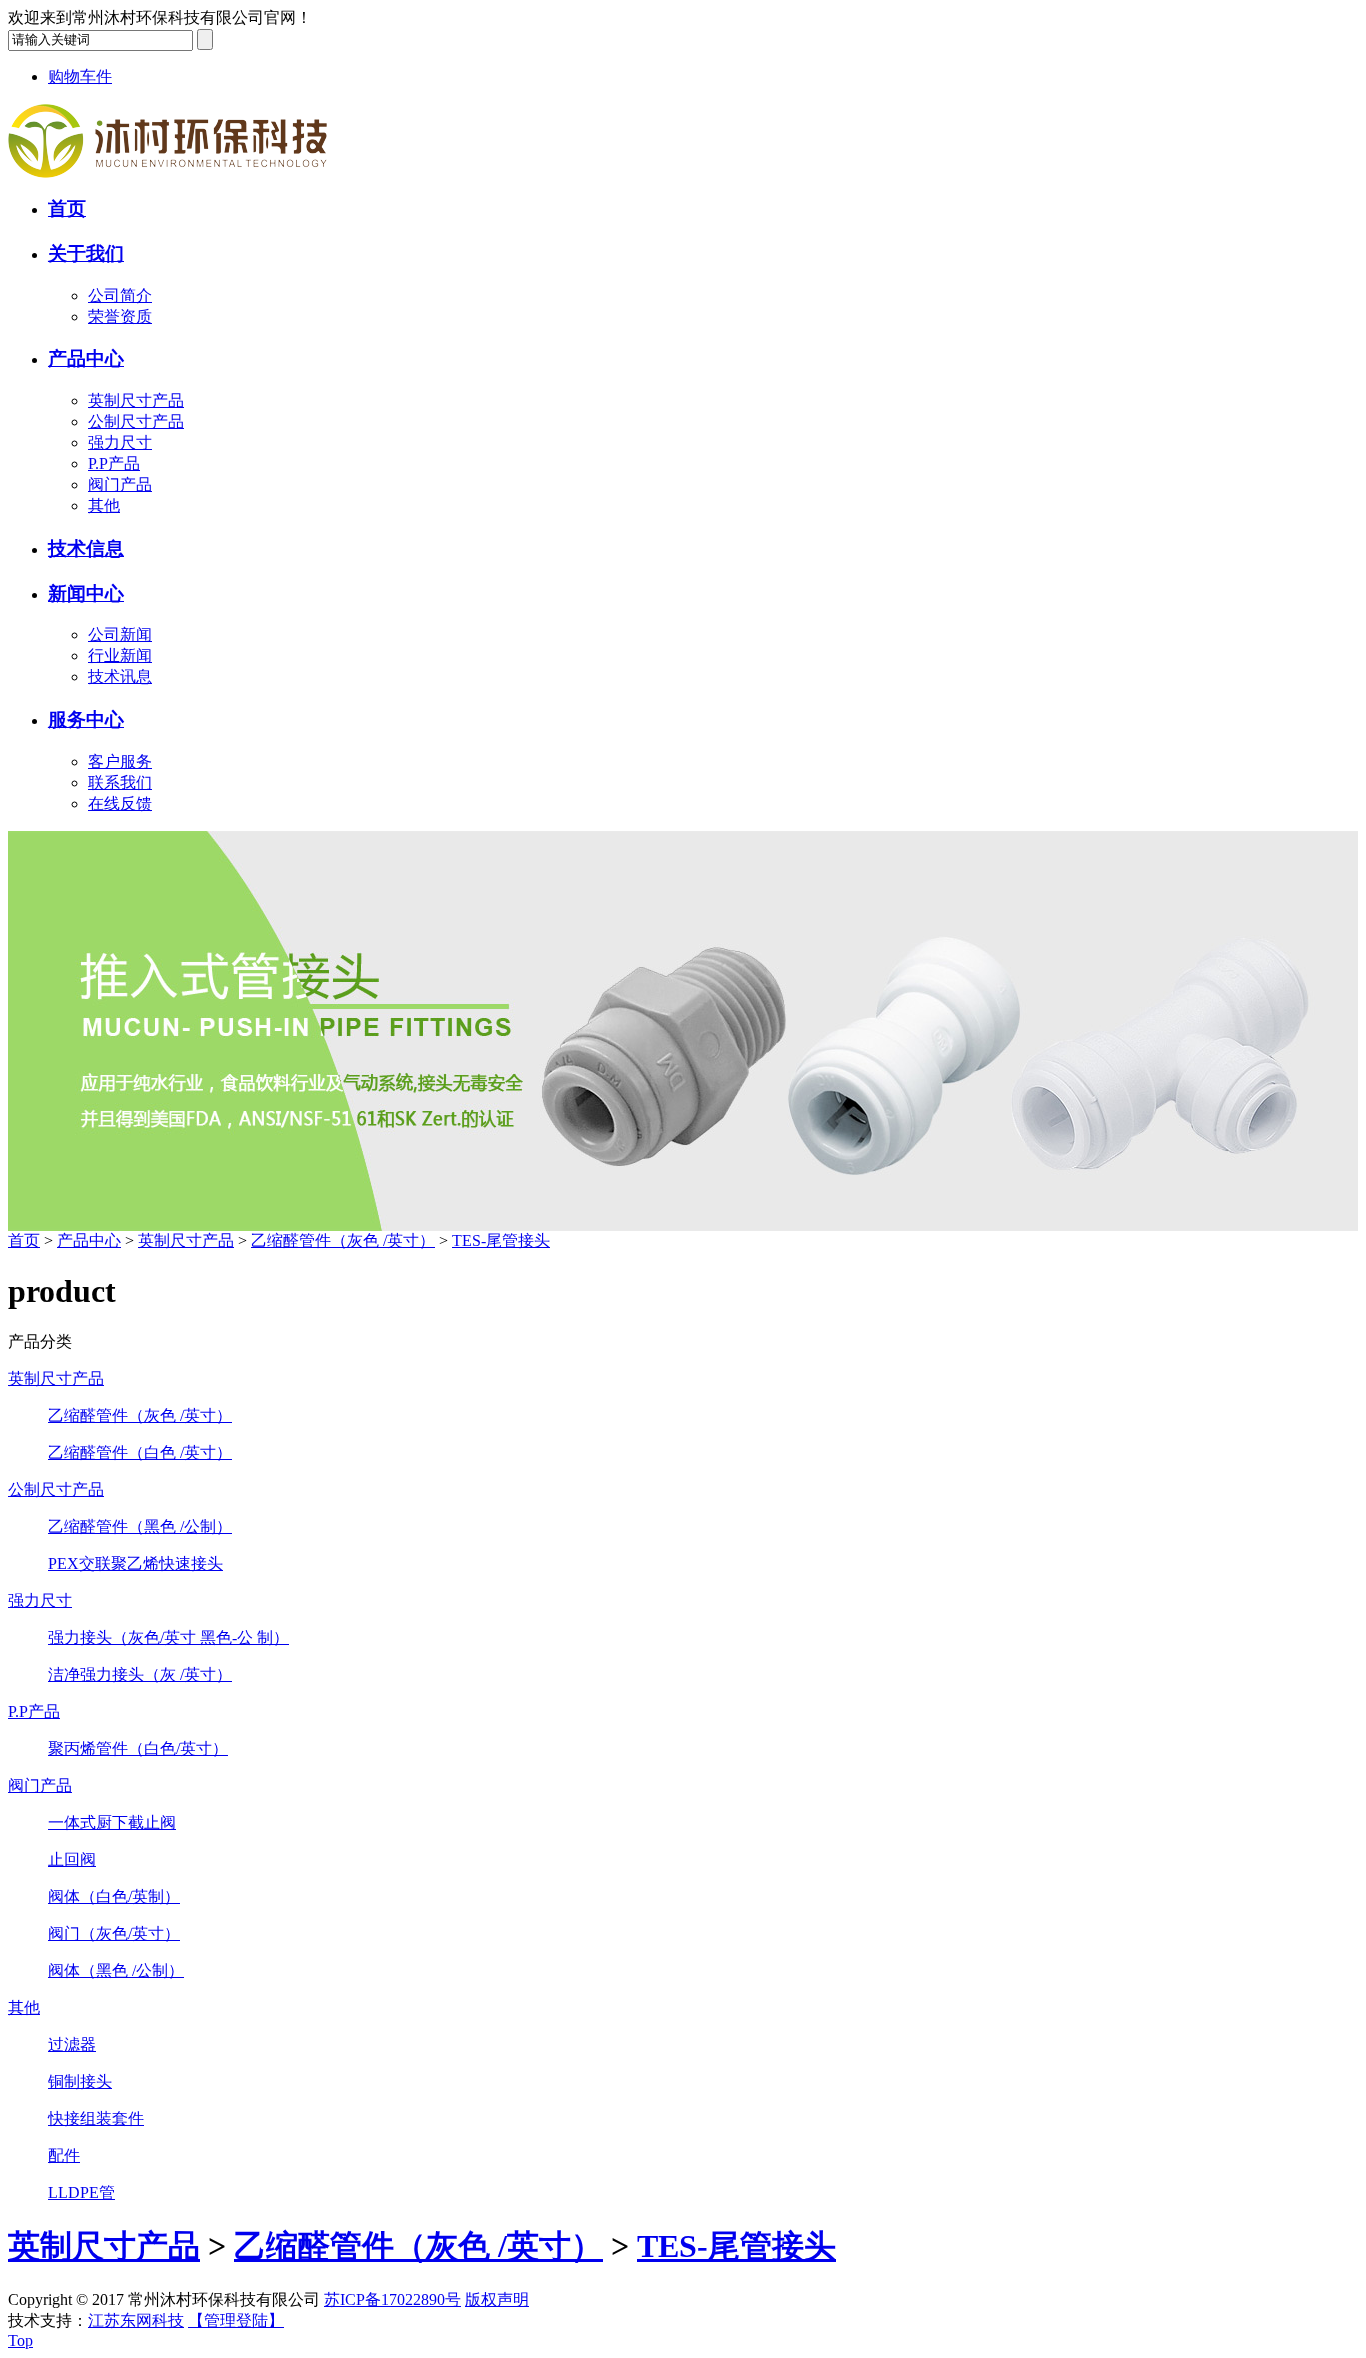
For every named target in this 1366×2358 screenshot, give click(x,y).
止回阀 (72, 1859)
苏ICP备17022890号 (392, 2299)
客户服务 (120, 761)
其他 (104, 505)
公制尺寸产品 (136, 421)
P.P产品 (114, 463)
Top (20, 2340)
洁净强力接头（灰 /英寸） (140, 1674)
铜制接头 (80, 2081)
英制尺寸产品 (136, 400)
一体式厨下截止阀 (112, 1822)
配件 (64, 2155)
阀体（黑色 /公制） (116, 1970)
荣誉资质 (120, 316)
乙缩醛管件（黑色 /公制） (140, 1526)
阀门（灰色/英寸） (114, 1933)
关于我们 (86, 253)
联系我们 (120, 782)
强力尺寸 (120, 442)
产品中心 (86, 358)
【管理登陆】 (236, 2320)
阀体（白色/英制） (114, 1896)
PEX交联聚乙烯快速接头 (135, 1563)
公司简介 (120, 295)
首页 (67, 208)
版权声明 (497, 2299)
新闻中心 (86, 593)
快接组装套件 (96, 2118)
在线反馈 (120, 803)
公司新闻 (120, 634)
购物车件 (80, 76)
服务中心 (86, 719)
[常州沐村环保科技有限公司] (167, 172)
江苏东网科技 (136, 2320)
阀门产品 (120, 484)
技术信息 (86, 548)
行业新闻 (120, 655)
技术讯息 (120, 676)
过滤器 (72, 2044)
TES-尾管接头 (501, 1240)
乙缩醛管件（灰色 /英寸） (343, 1240)
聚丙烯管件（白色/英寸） (138, 1748)
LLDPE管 (81, 2192)
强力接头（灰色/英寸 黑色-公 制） (168, 1637)
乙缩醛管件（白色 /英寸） (140, 1452)
